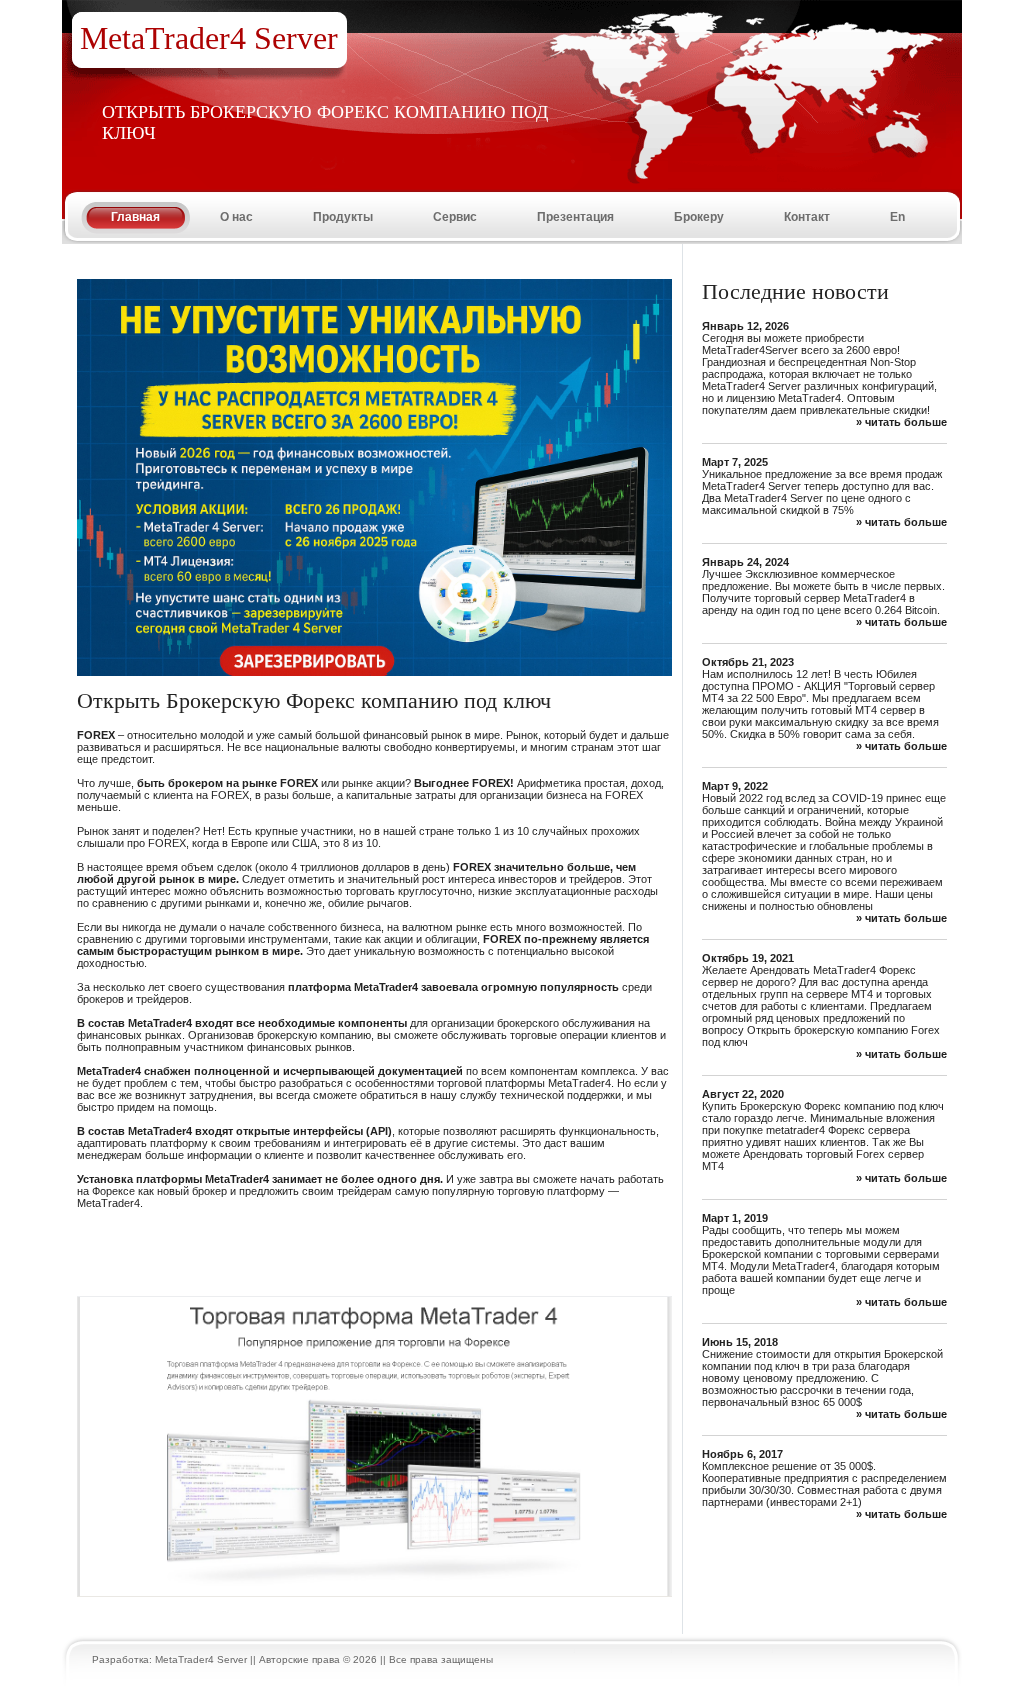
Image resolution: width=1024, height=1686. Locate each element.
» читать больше (901, 422)
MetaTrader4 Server (201, 1659)
